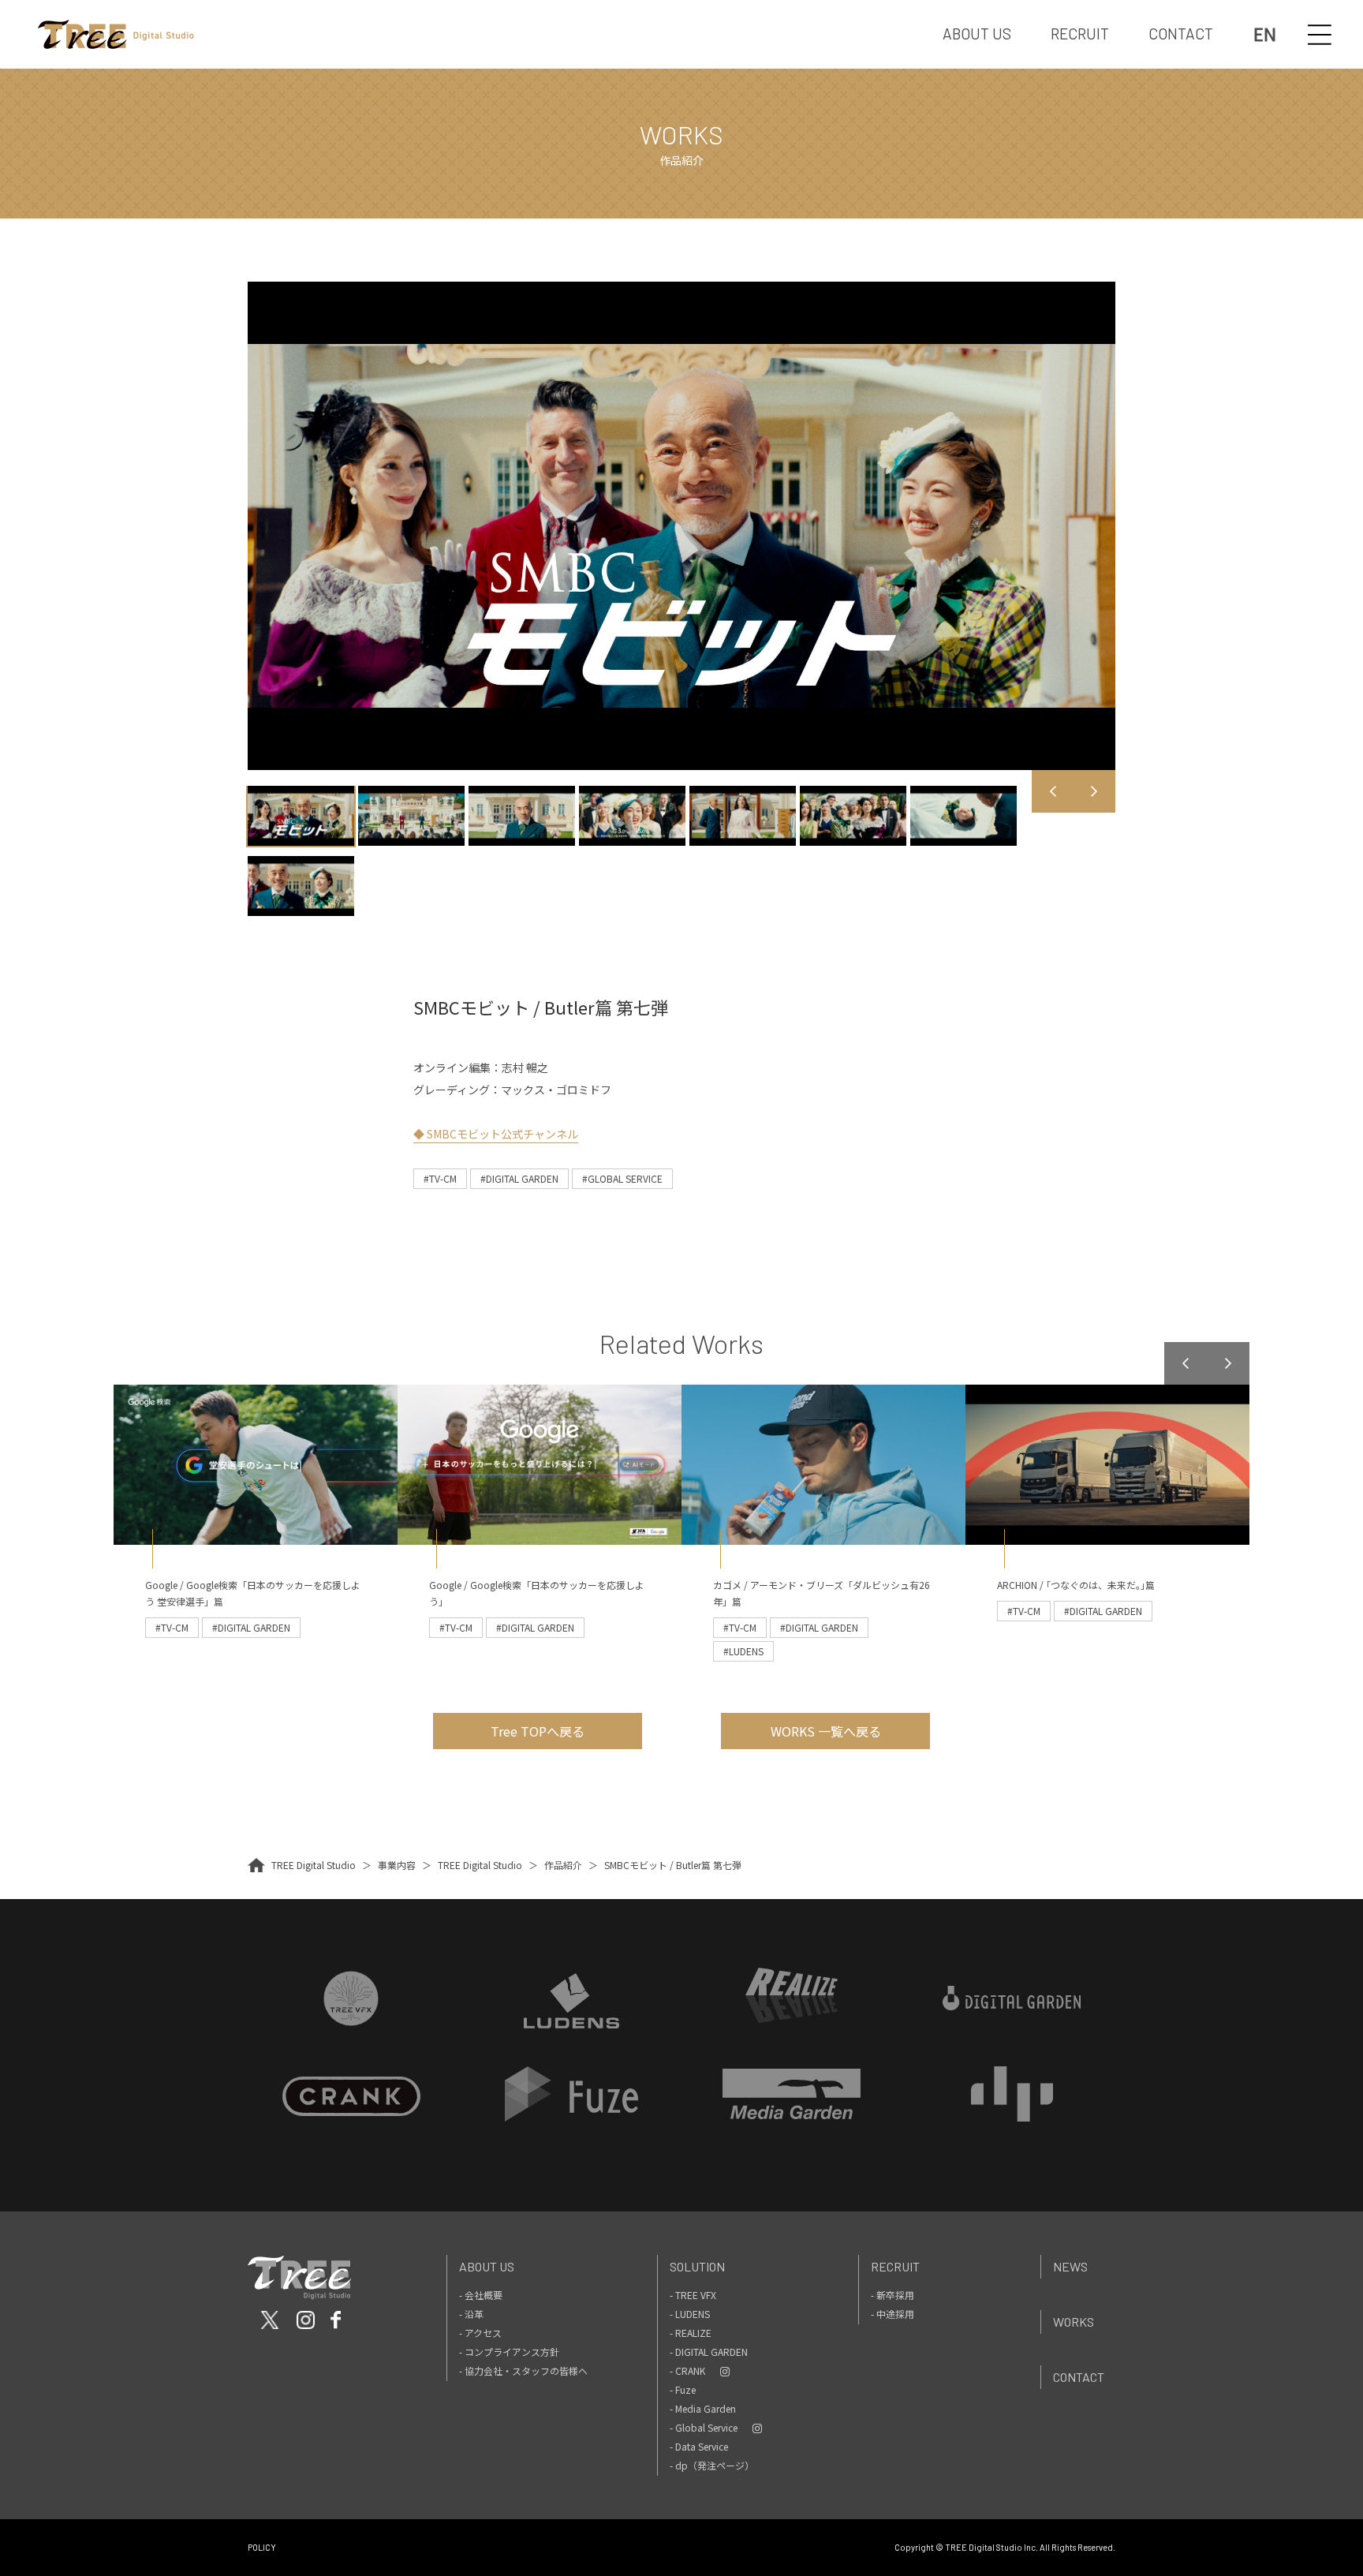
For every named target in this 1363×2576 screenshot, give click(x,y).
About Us (487, 2266)
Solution (697, 2266)
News (1070, 2266)
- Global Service (704, 2427)
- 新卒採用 (892, 2295)
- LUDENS (690, 2314)
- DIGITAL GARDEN (709, 2352)
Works (1074, 2322)
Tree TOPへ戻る (538, 1731)
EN (1265, 34)
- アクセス (480, 2333)
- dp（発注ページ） (712, 2465)
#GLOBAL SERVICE (622, 1178)
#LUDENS (743, 1651)
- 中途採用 (892, 2314)
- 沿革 (471, 2314)
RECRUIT (1080, 34)
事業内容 (397, 1865)
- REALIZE (691, 2333)
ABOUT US (977, 34)
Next (1094, 791)
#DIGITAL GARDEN (519, 1178)
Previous (1053, 791)
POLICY (262, 2547)
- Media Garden (703, 2408)
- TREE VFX (693, 2295)
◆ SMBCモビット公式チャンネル (496, 1134)
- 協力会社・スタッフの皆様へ (523, 2370)
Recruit (895, 2266)
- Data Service (699, 2446)
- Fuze (683, 2389)
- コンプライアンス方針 (509, 2352)
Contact (1079, 2377)
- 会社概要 (481, 2295)
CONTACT (1181, 34)
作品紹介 (563, 1865)
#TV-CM (440, 1178)
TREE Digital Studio (314, 1865)
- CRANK (687, 2370)
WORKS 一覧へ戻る (826, 1731)
